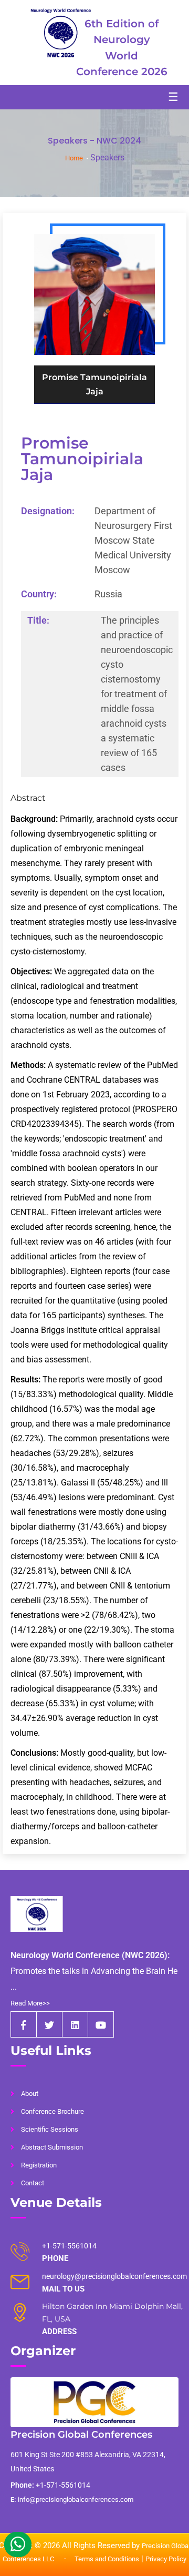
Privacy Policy (166, 2559)
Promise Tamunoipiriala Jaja (82, 459)
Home (74, 158)
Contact (33, 2183)
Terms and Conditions (107, 2559)
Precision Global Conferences (81, 2435)
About (30, 2094)
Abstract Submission (52, 2147)
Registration (39, 2165)
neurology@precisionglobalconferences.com (114, 2276)
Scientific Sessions (50, 2129)
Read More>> (30, 2003)
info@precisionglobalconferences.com (72, 2499)
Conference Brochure (52, 2111)
